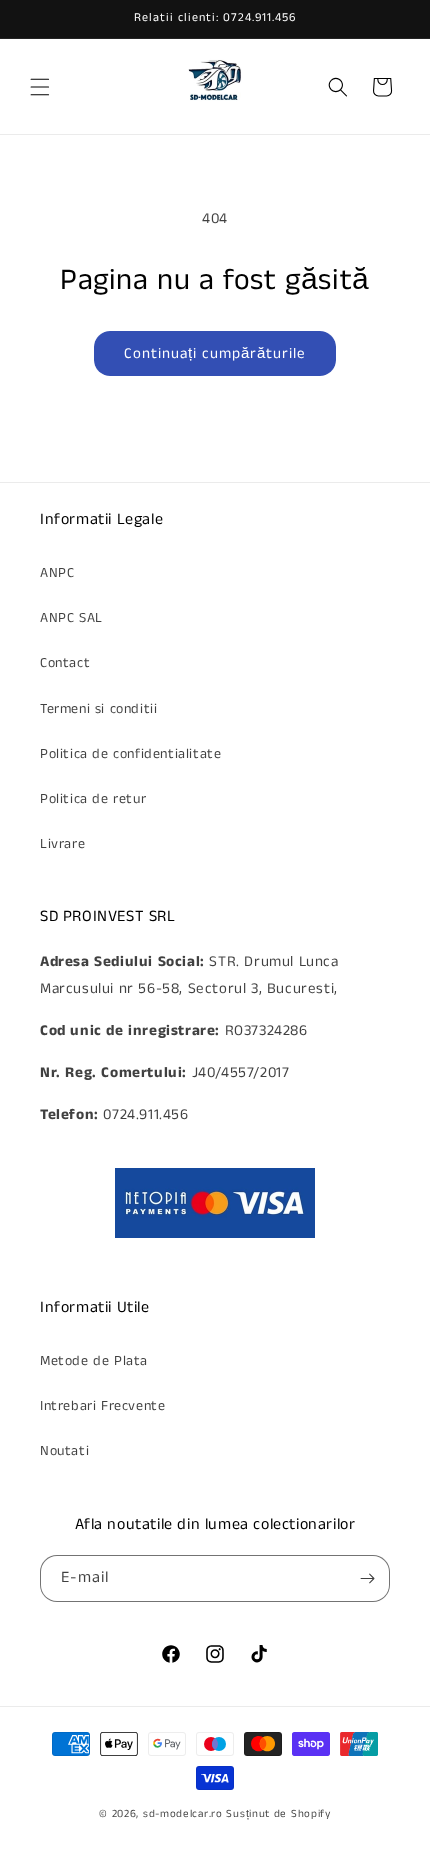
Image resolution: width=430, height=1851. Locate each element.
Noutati (64, 1451)
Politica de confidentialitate (130, 754)
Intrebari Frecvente (102, 1406)
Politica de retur (93, 799)
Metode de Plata (94, 1361)
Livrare (62, 844)
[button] (40, 87)
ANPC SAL (71, 618)
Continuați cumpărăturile (215, 353)
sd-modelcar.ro (183, 1814)
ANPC (57, 573)
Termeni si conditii (98, 709)
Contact (65, 663)
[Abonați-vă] (367, 1578)
